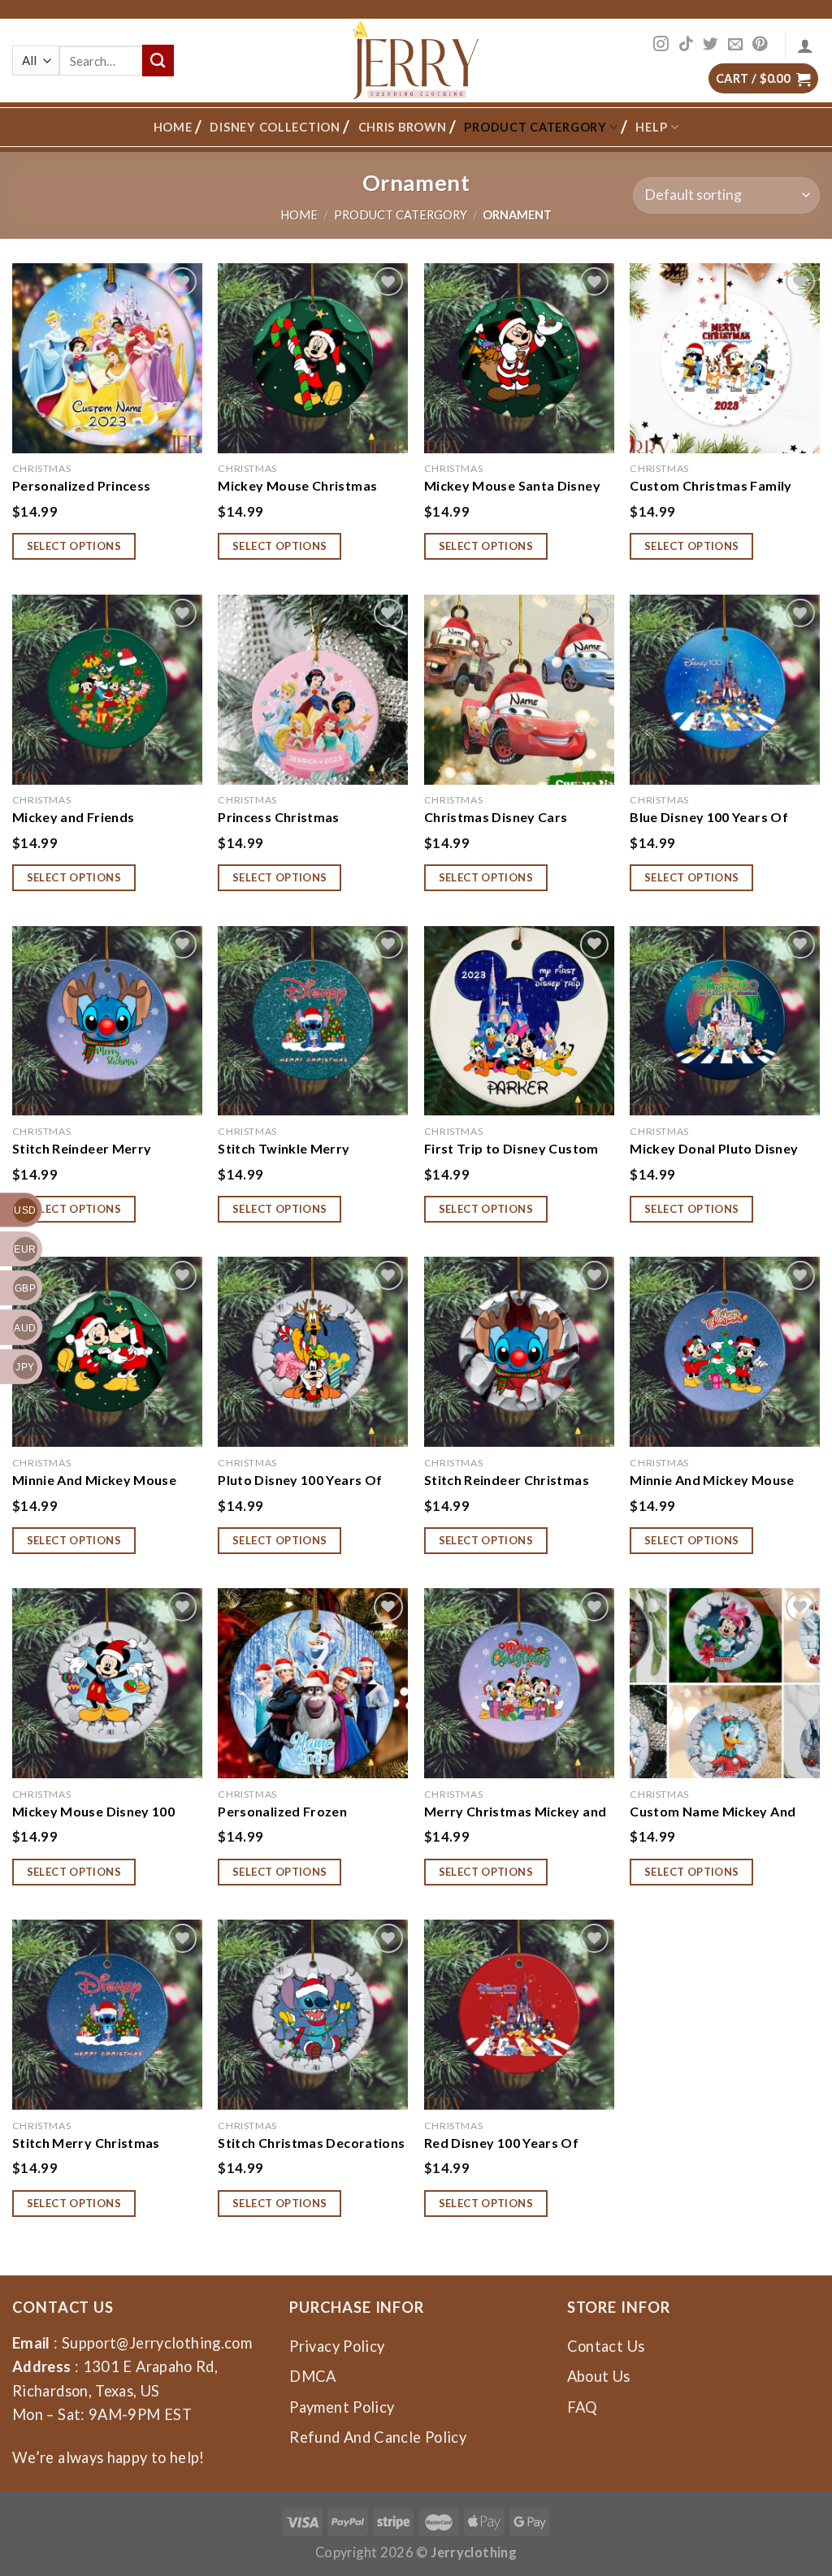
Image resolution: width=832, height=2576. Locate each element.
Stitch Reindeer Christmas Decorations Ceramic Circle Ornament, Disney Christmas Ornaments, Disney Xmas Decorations (516, 1479)
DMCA (312, 2376)
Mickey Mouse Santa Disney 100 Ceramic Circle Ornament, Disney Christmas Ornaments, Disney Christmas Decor (519, 485)
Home (173, 127)
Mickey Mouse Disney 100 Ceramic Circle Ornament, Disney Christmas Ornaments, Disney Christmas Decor (107, 1811)
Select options (74, 546)
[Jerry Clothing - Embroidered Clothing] (416, 61)
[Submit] (158, 60)
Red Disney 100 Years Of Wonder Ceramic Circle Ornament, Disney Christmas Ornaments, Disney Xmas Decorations (516, 2142)
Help (651, 127)
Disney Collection (275, 127)
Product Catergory (535, 127)
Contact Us (606, 2346)
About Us (599, 2376)
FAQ (583, 2407)
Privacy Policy (337, 2346)
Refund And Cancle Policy (378, 2437)
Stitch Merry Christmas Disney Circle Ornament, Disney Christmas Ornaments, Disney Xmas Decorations (107, 2142)
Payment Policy (342, 2407)
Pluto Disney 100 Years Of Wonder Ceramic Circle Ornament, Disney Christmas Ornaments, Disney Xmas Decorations (310, 1479)
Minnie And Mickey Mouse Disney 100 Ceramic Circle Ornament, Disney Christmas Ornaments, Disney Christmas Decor (107, 1479)
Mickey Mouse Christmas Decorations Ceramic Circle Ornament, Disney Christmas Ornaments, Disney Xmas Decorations (310, 485)
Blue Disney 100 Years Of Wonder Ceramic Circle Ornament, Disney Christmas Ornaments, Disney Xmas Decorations (721, 816)
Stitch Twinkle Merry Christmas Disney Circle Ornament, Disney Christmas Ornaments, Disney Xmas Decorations (310, 1148)
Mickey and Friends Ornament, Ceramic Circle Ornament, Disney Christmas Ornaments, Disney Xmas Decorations (104, 816)
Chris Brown (403, 127)
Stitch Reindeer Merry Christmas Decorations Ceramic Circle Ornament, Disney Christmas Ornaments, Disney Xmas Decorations (107, 1148)
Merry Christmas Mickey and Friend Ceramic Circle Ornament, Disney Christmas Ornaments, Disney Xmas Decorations (516, 1811)
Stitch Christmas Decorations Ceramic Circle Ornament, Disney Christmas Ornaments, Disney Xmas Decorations (313, 2142)
